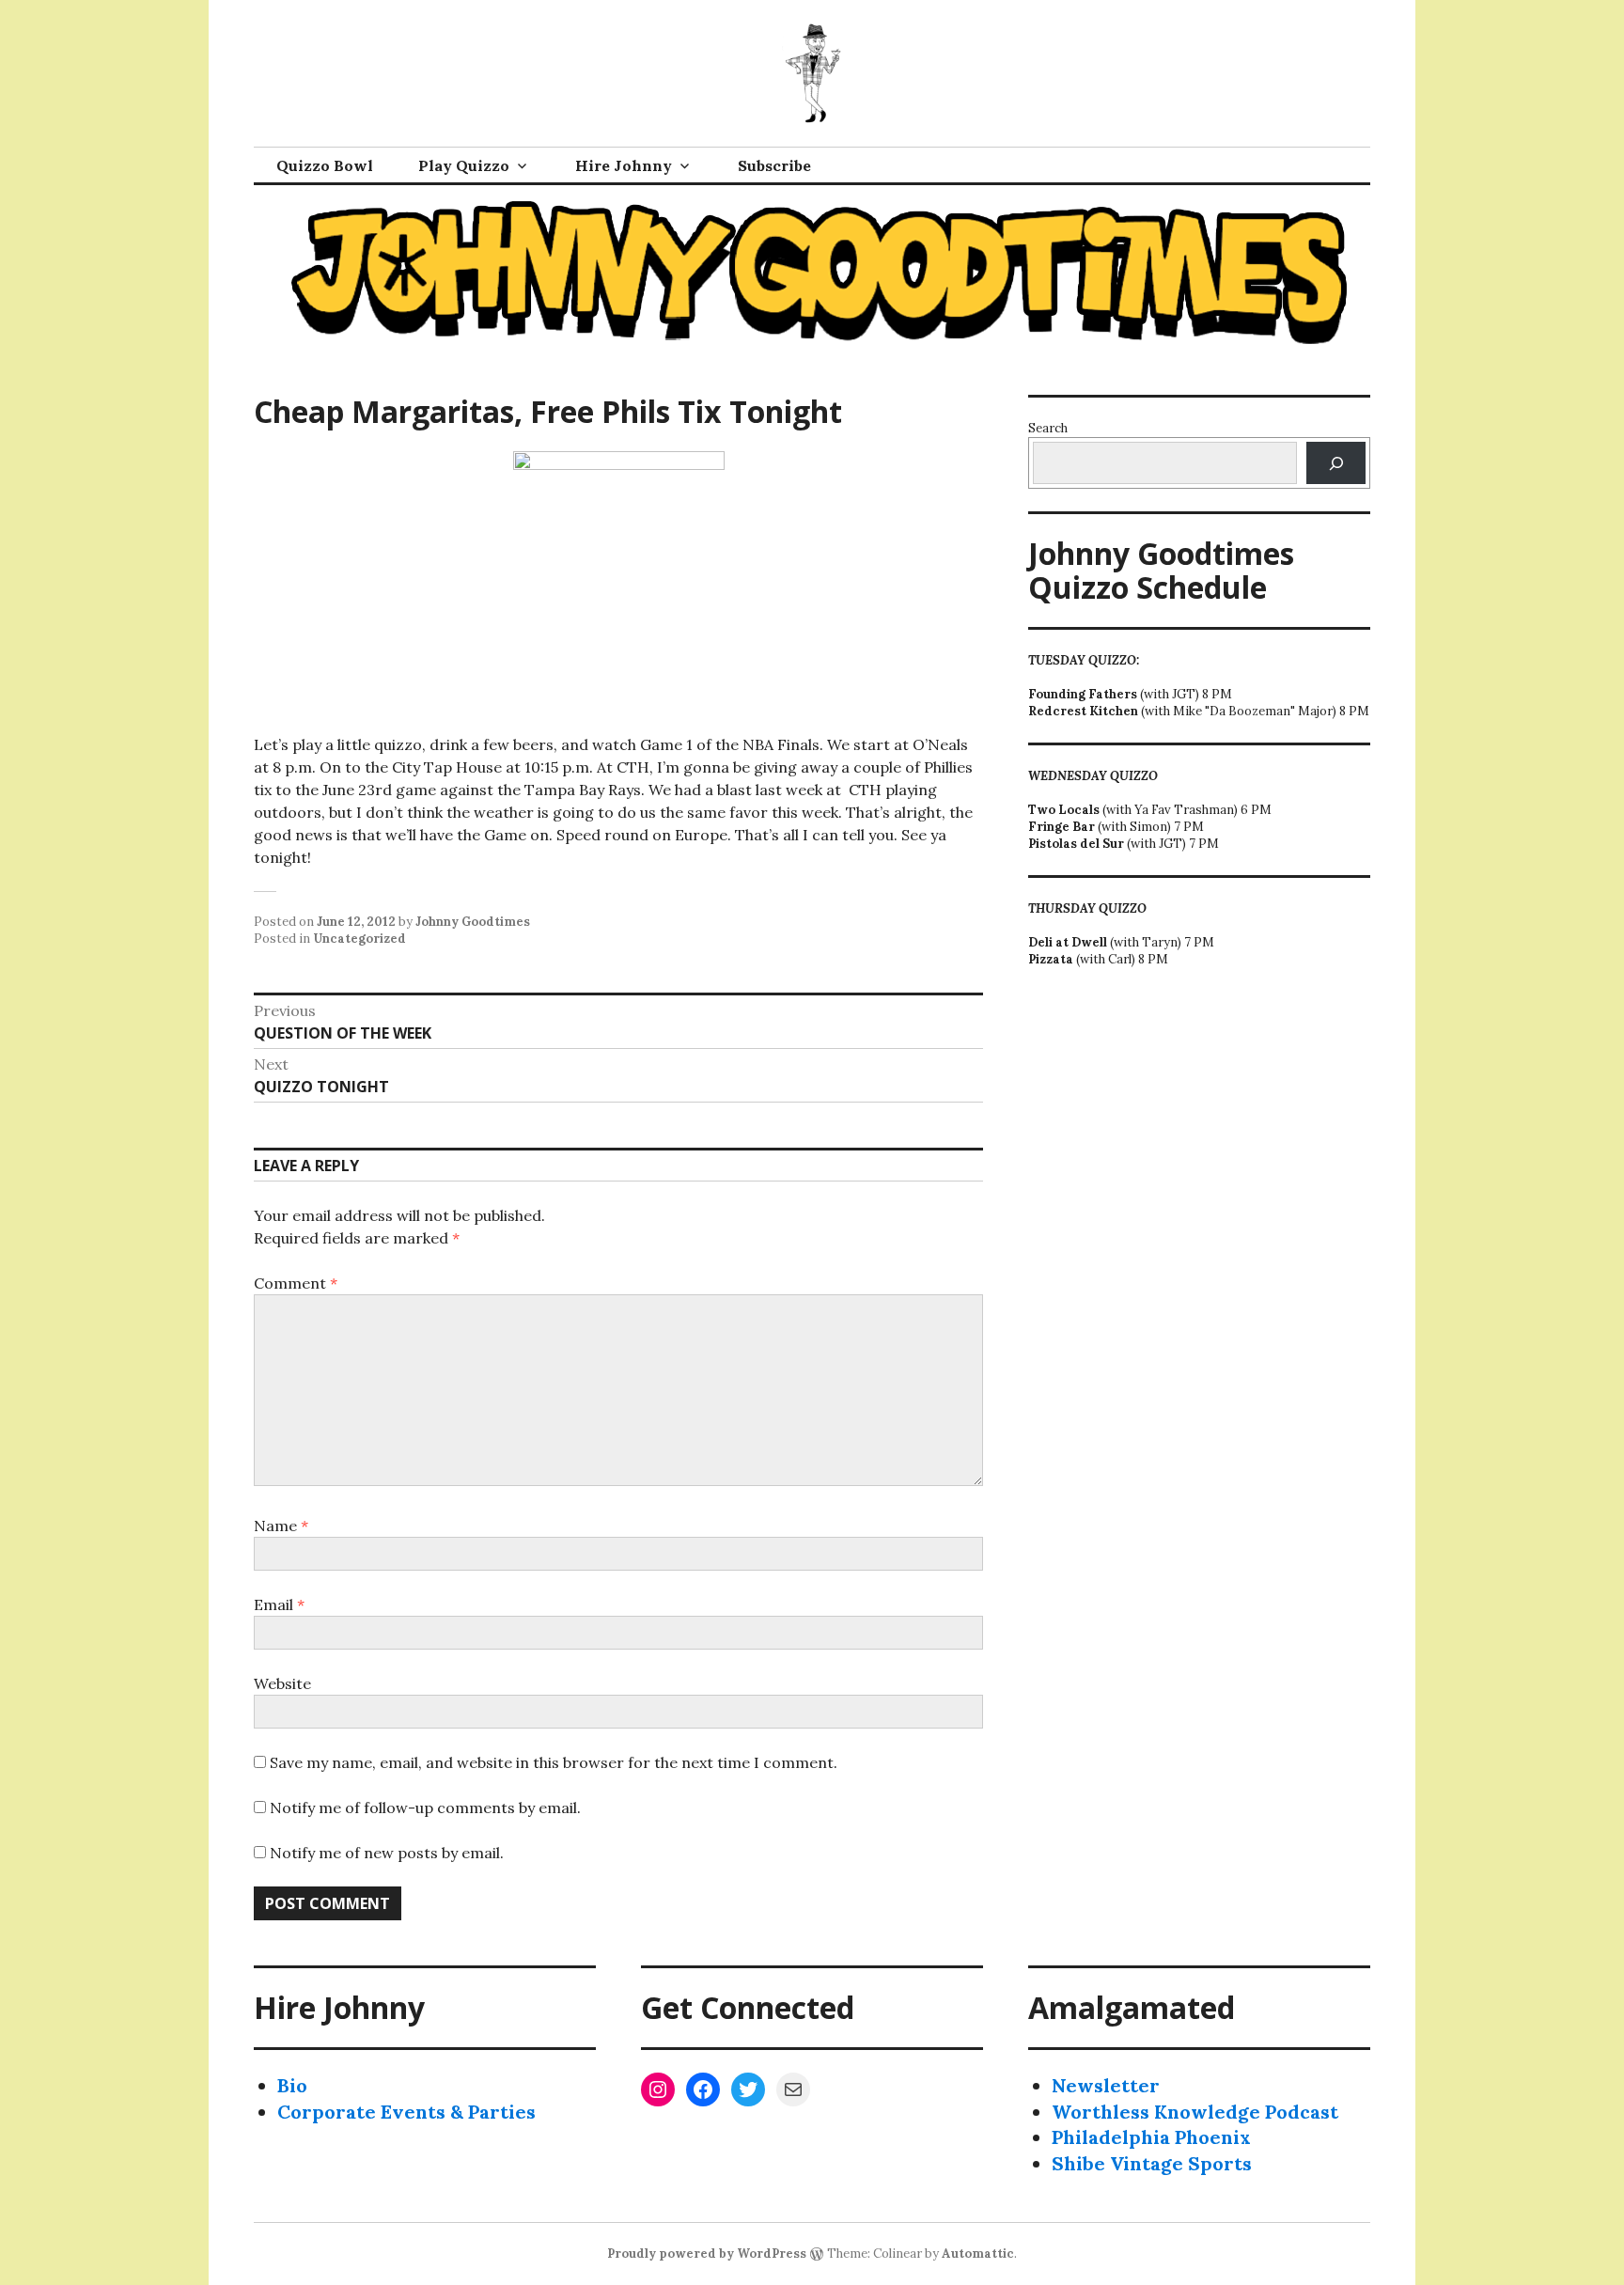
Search (1048, 428)
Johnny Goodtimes (473, 922)
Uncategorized (359, 939)
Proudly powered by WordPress (707, 2254)
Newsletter (1106, 2085)
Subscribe (774, 165)
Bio (292, 2085)
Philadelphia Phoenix (1151, 2137)
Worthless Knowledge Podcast (1195, 2112)
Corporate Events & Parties (406, 2112)
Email (279, 1604)
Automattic (978, 2254)
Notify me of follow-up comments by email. (425, 1808)
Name (281, 1526)
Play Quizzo (464, 165)
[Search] (1336, 463)
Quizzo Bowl (325, 165)
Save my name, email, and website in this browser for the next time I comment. (554, 1762)
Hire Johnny (624, 165)
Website (282, 1683)
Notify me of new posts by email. (387, 1853)
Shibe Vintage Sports (1152, 2163)
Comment (296, 1283)
